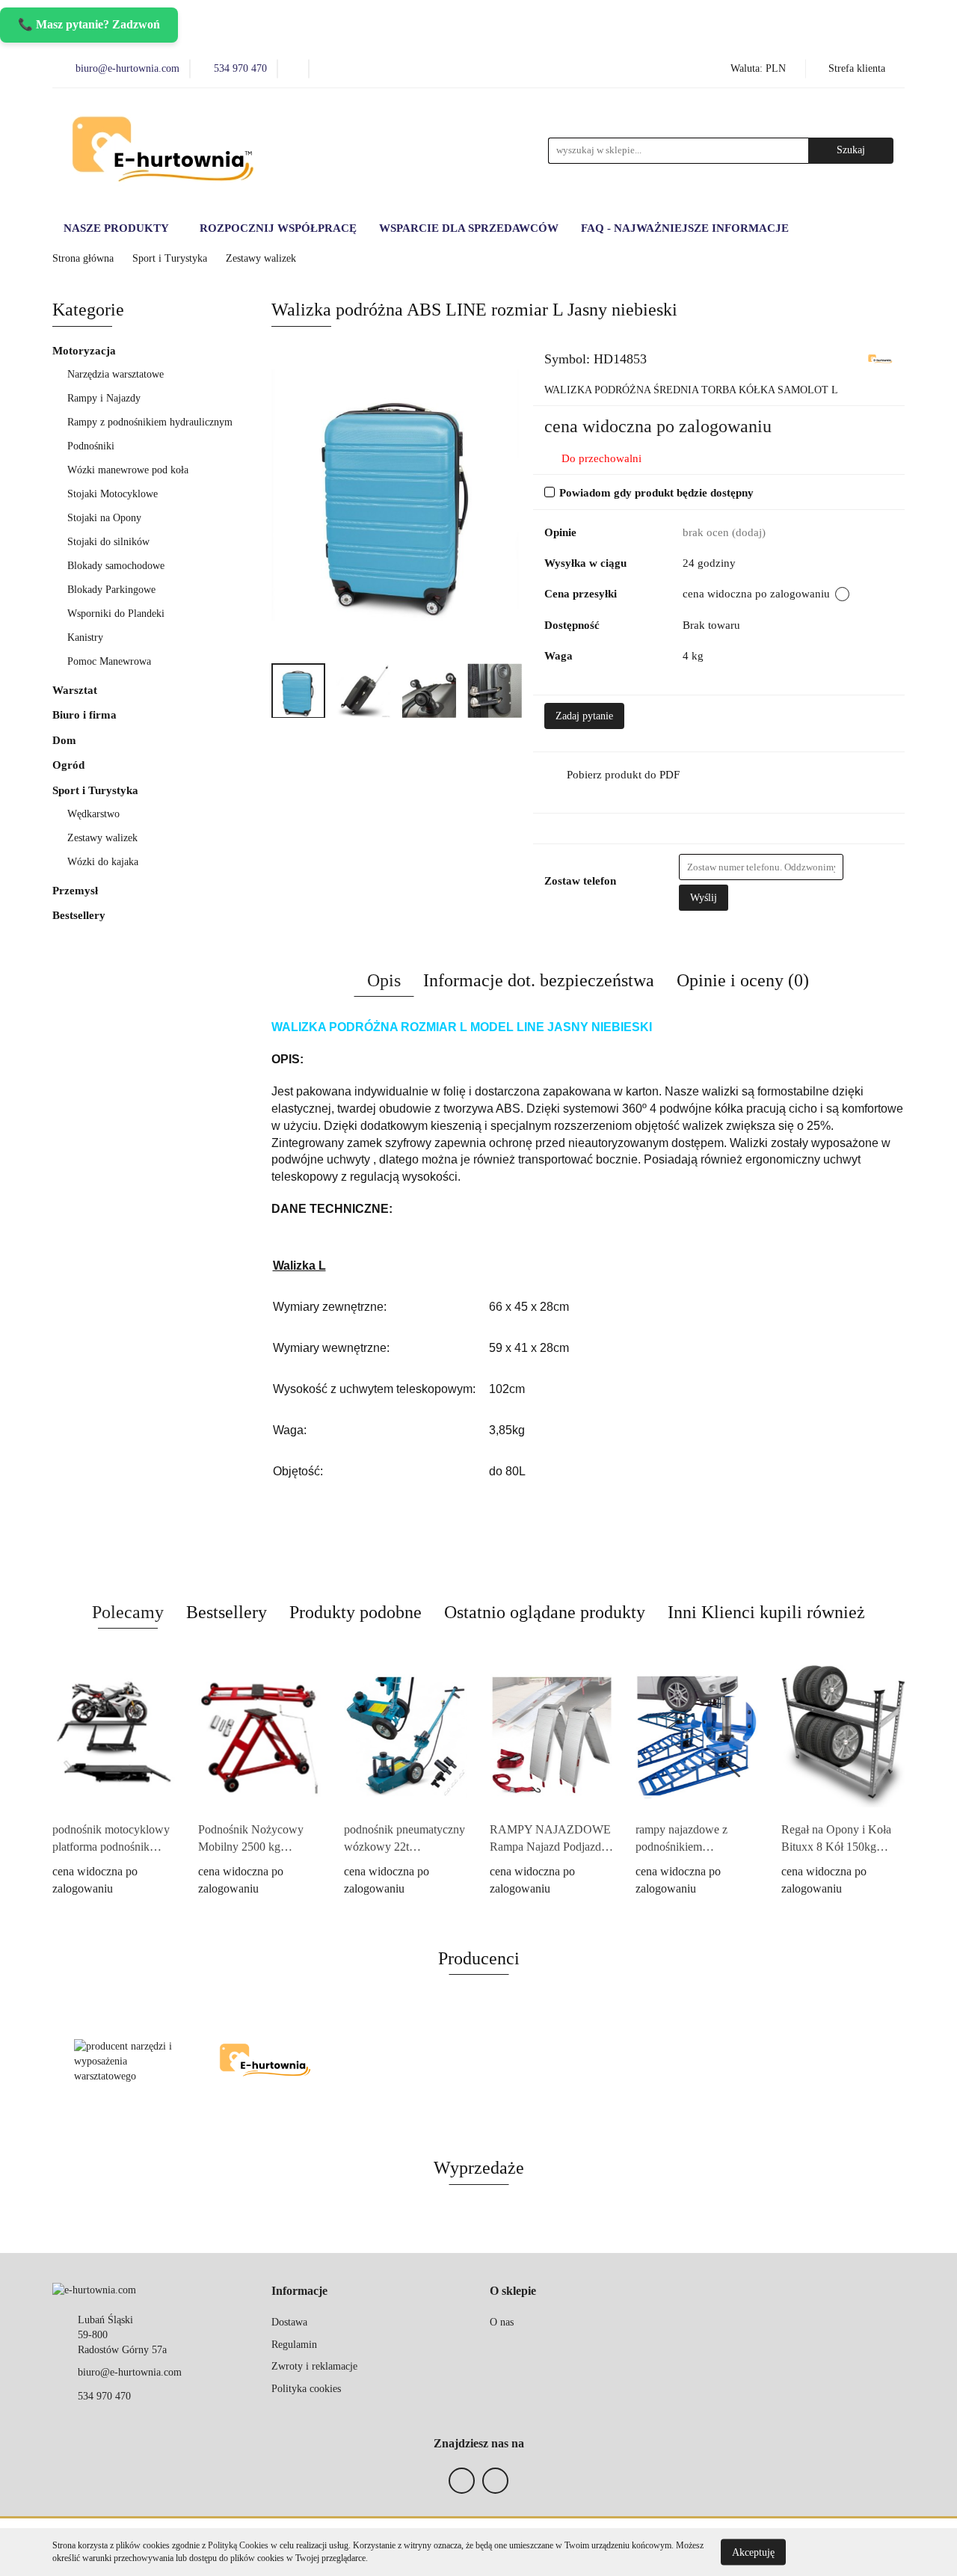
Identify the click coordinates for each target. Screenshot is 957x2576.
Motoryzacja (86, 351)
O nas (502, 2322)
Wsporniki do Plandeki (116, 614)
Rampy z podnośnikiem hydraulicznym (150, 422)
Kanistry (85, 637)
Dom (66, 740)
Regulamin (294, 2345)
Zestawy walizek (102, 838)
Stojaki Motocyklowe (113, 494)
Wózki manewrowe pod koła (128, 470)
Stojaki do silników (108, 542)
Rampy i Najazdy (105, 398)
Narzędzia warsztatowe (117, 374)
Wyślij (704, 898)
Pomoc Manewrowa (109, 661)
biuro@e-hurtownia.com (130, 2372)
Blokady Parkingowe (111, 590)
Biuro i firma (86, 715)
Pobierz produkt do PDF (623, 775)
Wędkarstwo (93, 814)
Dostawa (289, 2322)
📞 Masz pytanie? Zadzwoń (89, 24)
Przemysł (77, 891)
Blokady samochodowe (116, 566)
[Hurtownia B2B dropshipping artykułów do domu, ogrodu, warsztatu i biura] (880, 358)
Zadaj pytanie (584, 716)
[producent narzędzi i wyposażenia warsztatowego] (123, 2062)
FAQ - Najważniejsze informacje (685, 228)
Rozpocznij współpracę (278, 228)
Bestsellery (79, 915)
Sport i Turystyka (97, 790)
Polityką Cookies (238, 2545)
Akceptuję (753, 2552)
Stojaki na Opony (104, 518)
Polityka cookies (306, 2389)
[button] (299, 2291)
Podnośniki (92, 446)
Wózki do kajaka (103, 862)
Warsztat (76, 690)
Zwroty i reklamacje (314, 2366)
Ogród (70, 765)
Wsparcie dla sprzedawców (469, 228)
